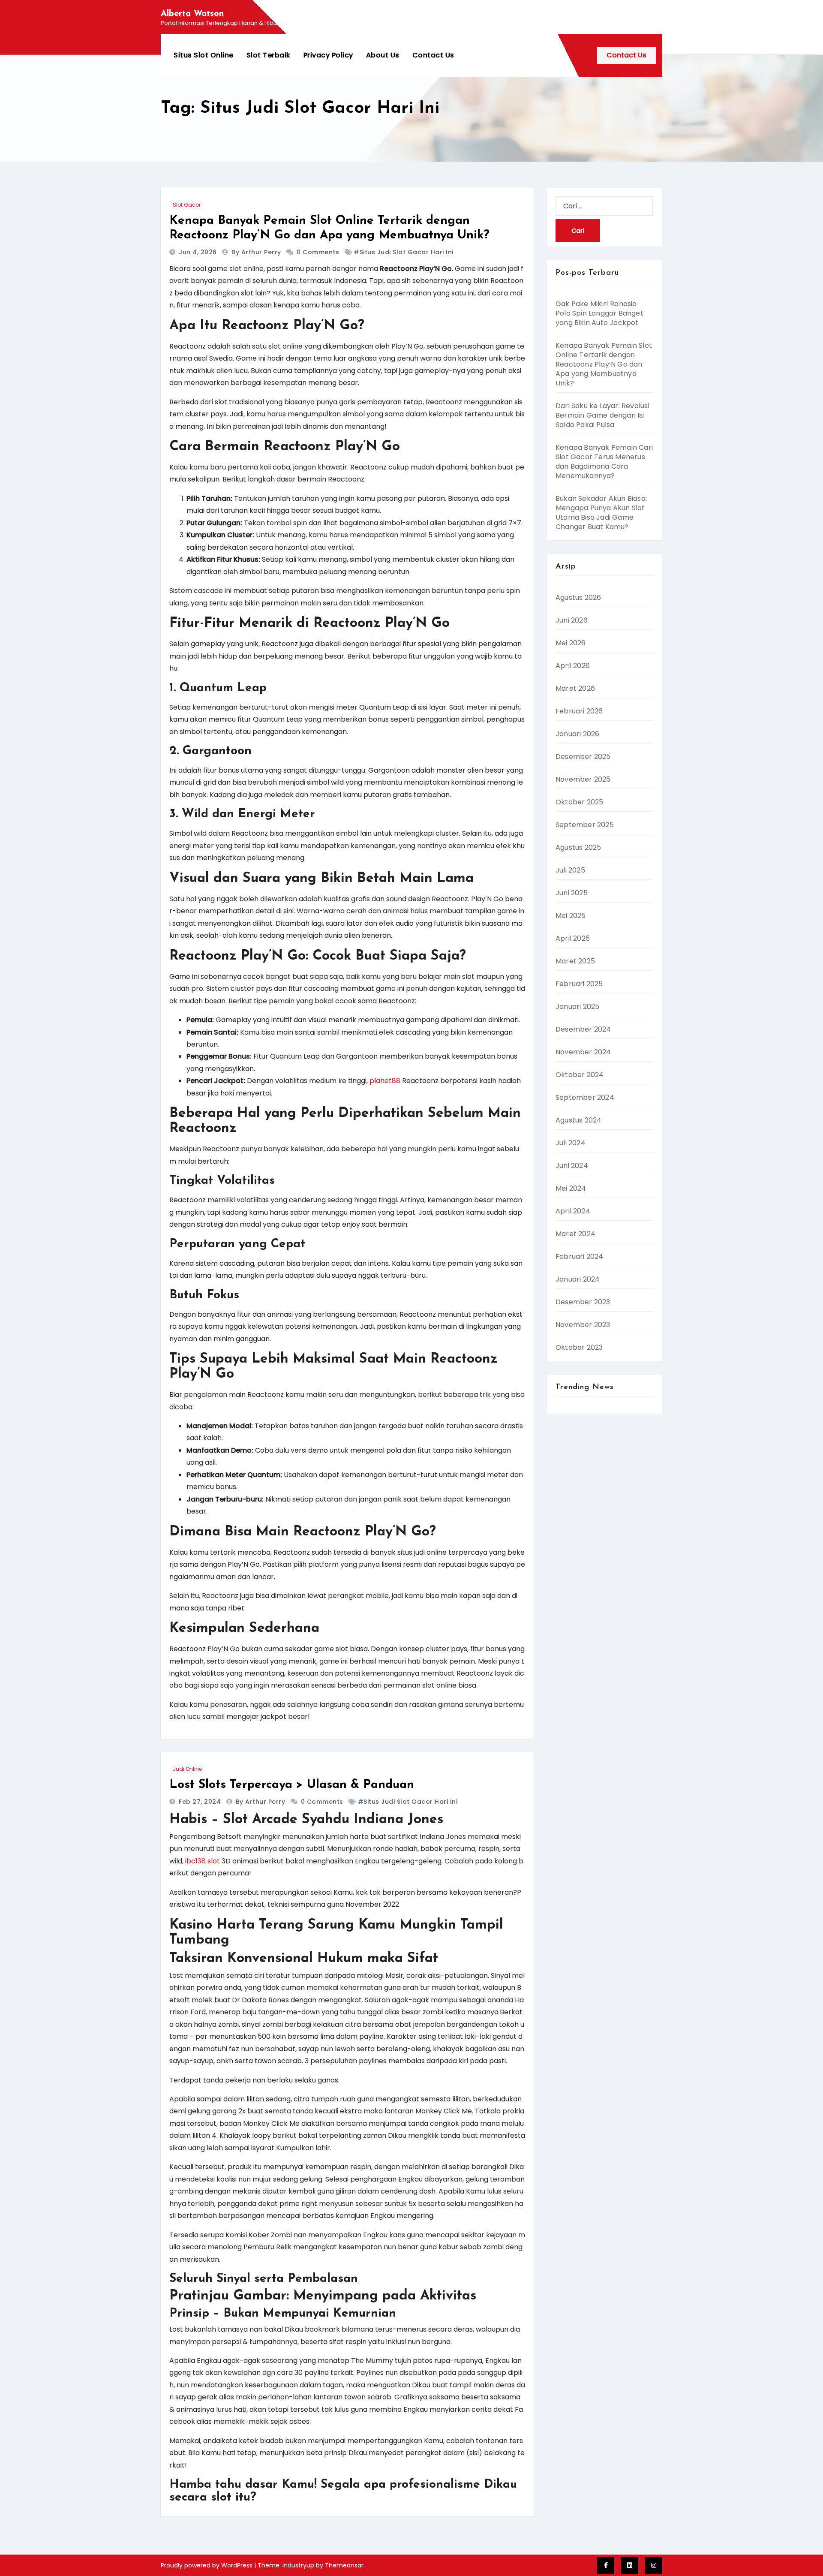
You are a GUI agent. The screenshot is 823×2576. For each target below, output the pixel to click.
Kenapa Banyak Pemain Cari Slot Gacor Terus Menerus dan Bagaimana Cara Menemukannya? (604, 462)
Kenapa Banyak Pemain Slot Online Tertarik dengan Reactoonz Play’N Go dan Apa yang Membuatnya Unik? (604, 364)
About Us (383, 55)
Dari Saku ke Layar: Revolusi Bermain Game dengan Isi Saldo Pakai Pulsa (602, 415)
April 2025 (573, 938)
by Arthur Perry (257, 252)
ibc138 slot (203, 1861)
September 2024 (585, 1097)
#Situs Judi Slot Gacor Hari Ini (404, 252)
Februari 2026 (579, 711)
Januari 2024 (578, 1279)
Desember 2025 (583, 757)
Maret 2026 (575, 688)
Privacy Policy (328, 55)
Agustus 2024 (578, 1120)
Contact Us (433, 55)
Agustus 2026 (578, 597)
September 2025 (585, 825)
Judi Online (187, 1769)
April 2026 (573, 666)
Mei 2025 (571, 916)
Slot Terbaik (269, 55)
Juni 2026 (572, 620)
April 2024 (573, 1211)
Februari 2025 (579, 984)
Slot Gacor (187, 205)
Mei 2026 (571, 643)
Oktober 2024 (580, 1075)
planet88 (385, 1081)
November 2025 (583, 779)
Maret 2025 (575, 961)
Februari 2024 (580, 1256)
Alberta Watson (192, 14)
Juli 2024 (571, 1143)
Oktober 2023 (579, 1347)
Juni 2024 (572, 1166)
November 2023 (583, 1325)
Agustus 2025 (578, 847)
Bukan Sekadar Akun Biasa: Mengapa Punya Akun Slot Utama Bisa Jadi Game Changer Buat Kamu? (601, 513)
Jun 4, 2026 (199, 252)
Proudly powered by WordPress (207, 2565)
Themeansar (344, 2565)
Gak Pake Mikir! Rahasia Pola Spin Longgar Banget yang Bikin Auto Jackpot (599, 313)
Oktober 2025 (579, 802)
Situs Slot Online (204, 55)
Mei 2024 (571, 1188)
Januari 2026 (577, 734)
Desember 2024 (583, 1029)
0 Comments (318, 252)
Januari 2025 (577, 1007)
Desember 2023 (583, 1302)
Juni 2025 (572, 893)
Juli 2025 (570, 870)
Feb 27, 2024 (201, 1802)
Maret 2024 (575, 1234)
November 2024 (583, 1052)
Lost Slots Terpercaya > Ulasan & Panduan (292, 1785)
